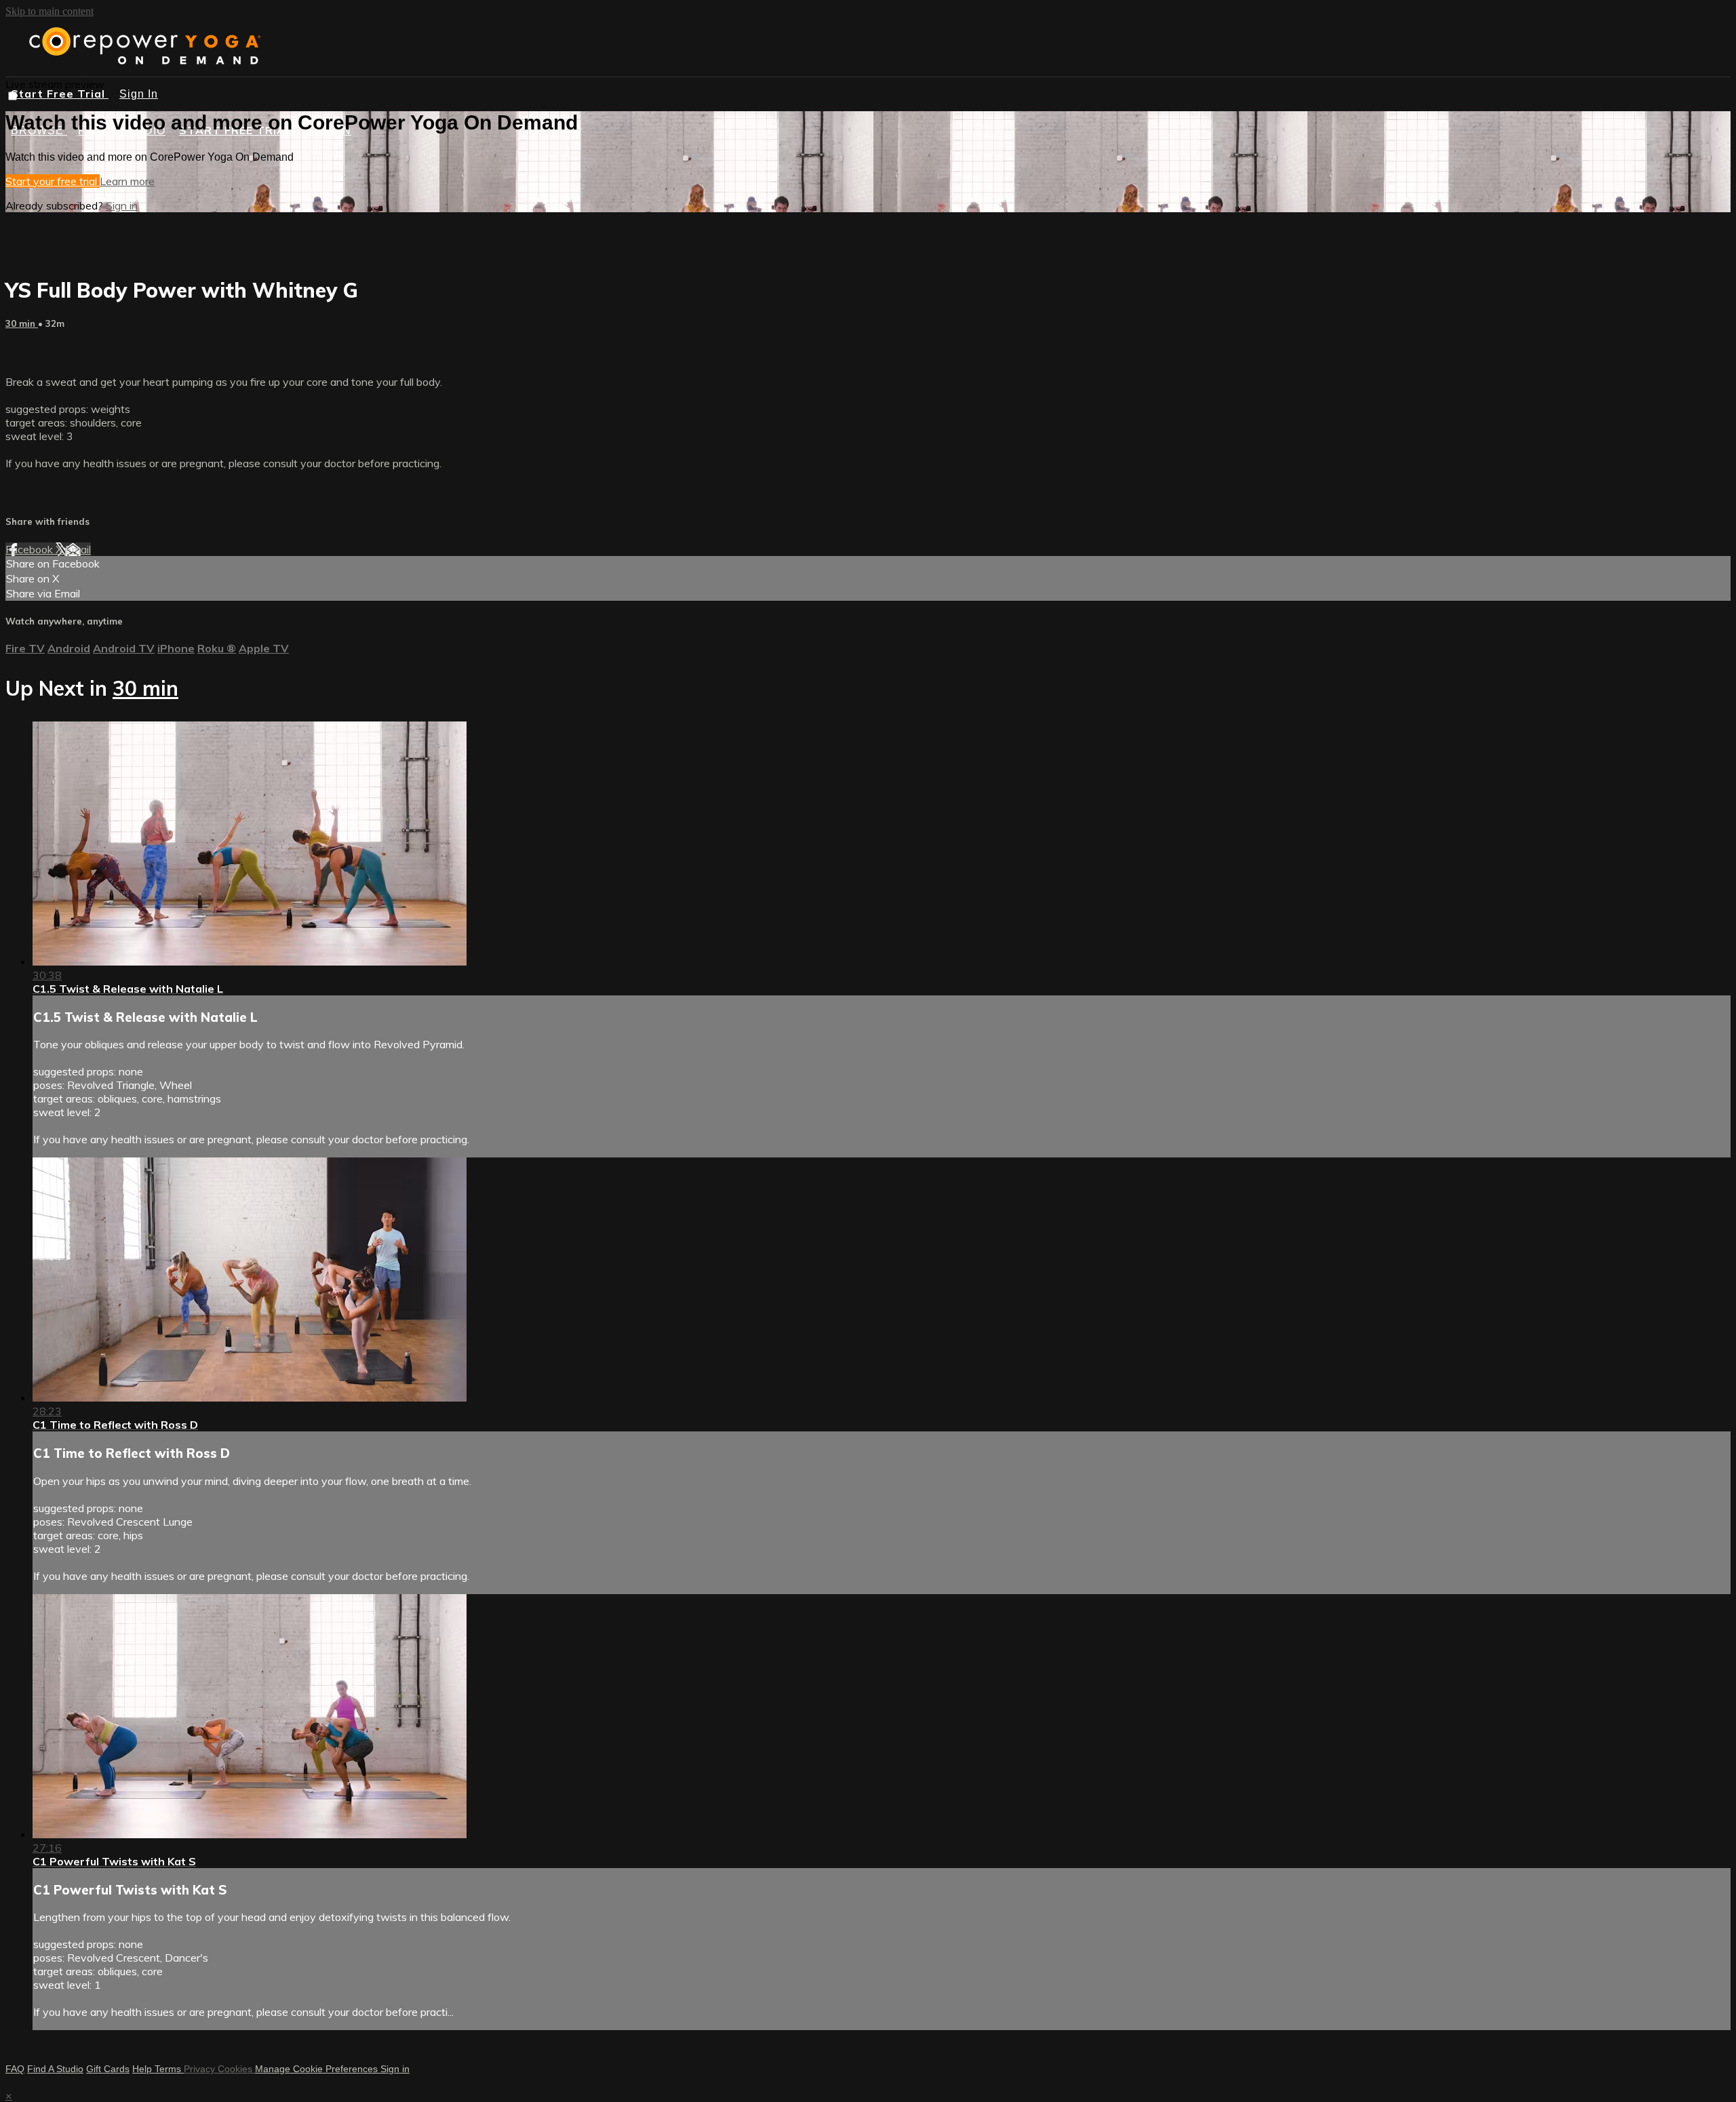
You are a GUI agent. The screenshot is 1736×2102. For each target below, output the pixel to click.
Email (78, 549)
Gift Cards (108, 2069)
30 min (22, 323)
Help (143, 2069)
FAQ (15, 2069)
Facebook (31, 549)
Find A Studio (55, 2069)
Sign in (122, 205)
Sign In (139, 94)
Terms (169, 2069)
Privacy (201, 2069)
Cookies (236, 2069)
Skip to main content (50, 11)
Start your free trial (53, 181)
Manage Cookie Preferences (318, 2069)
